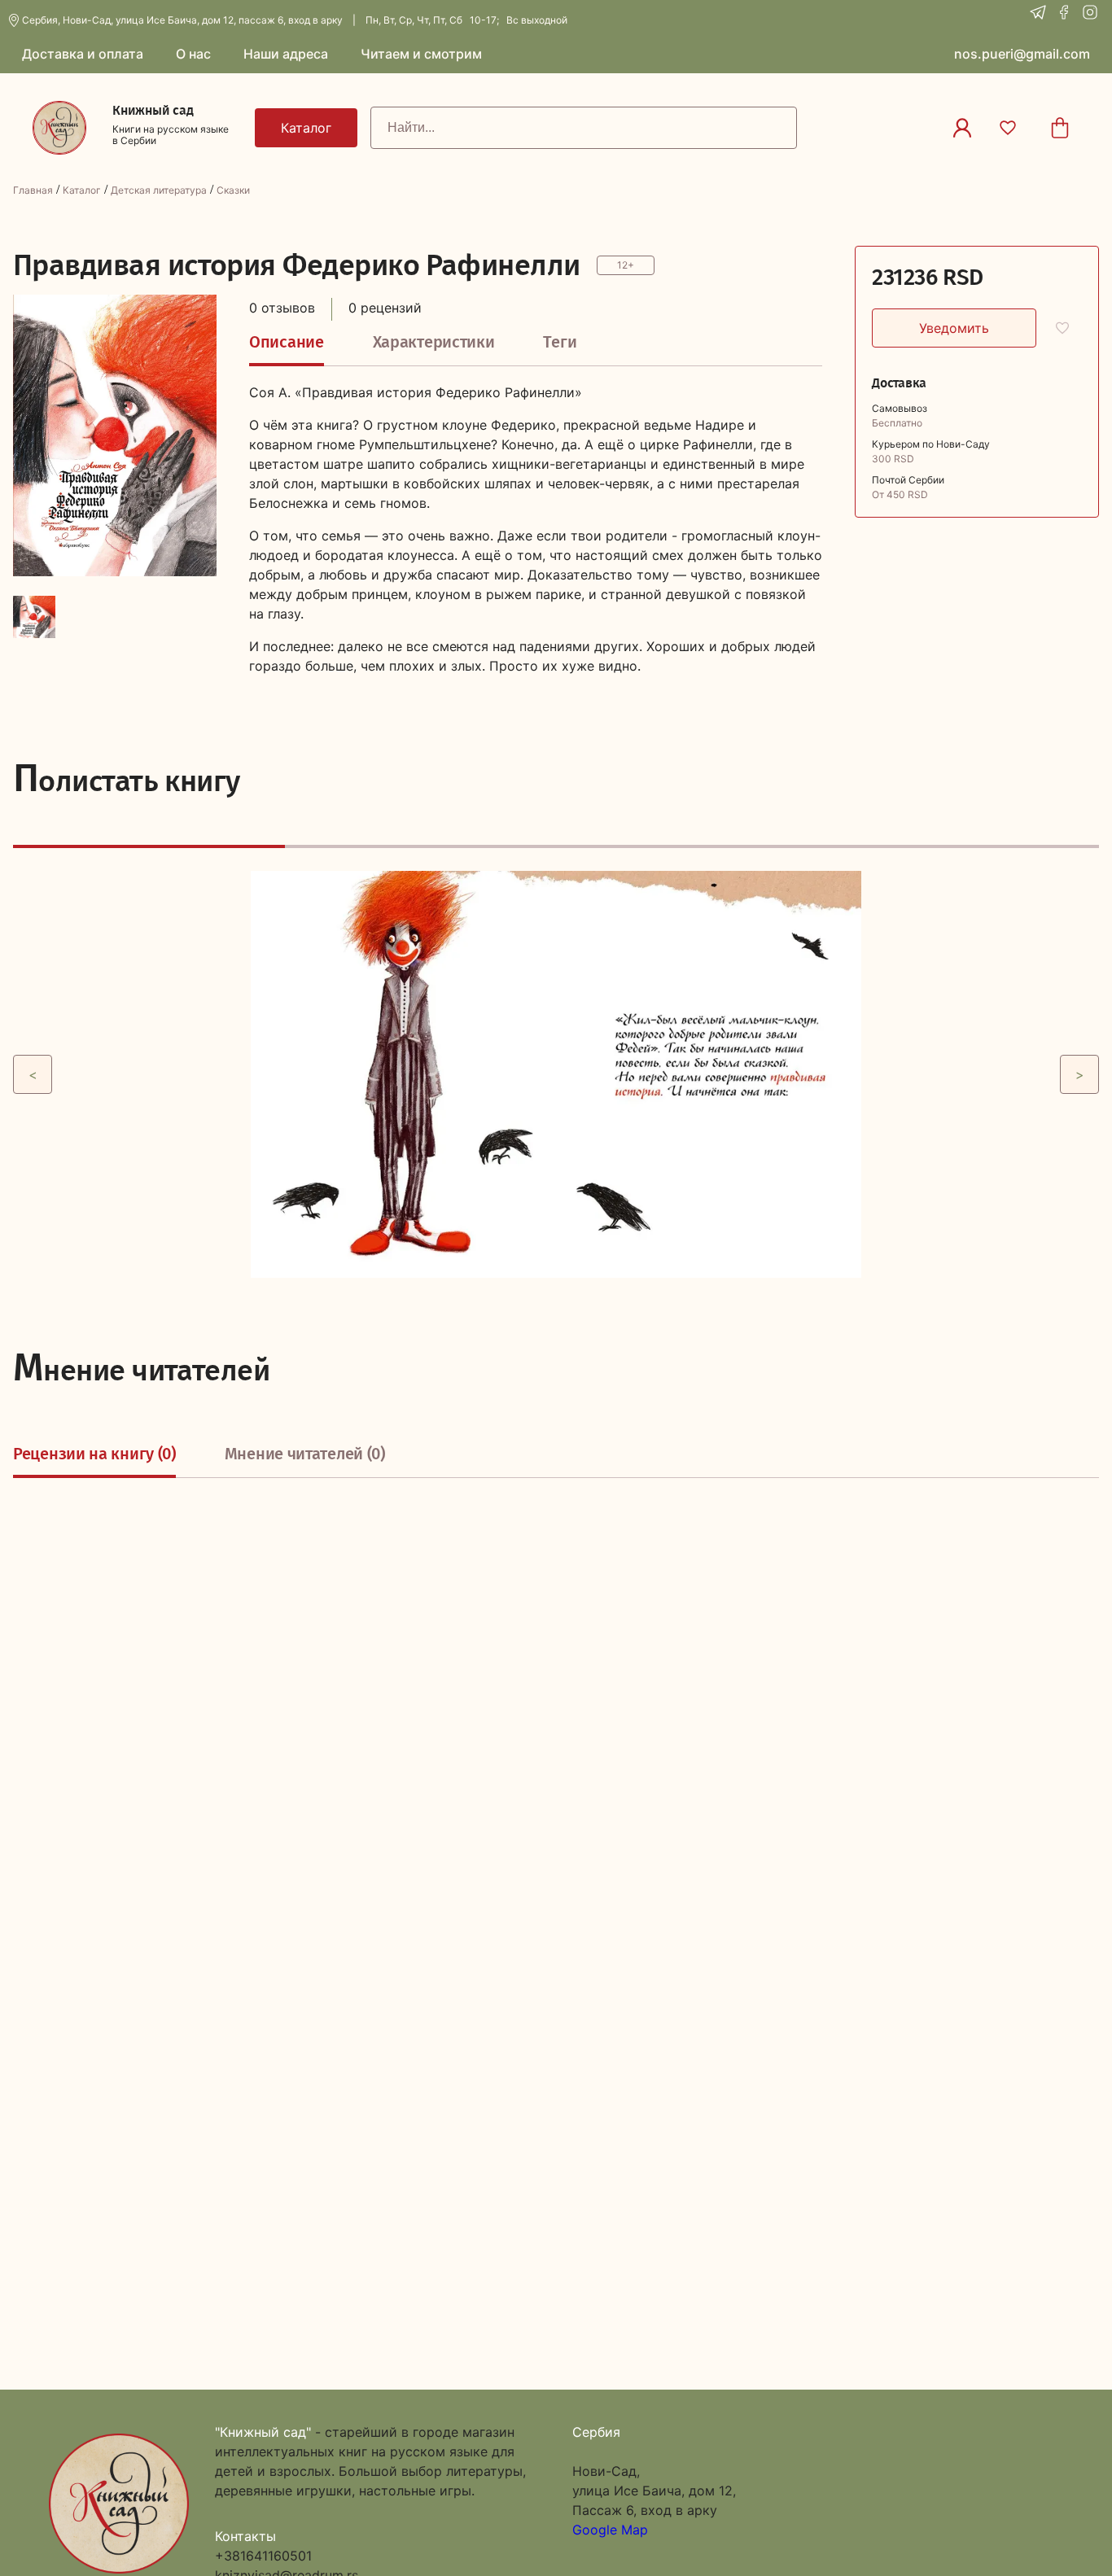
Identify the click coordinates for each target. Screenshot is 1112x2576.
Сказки (233, 190)
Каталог (82, 190)
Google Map (610, 2530)
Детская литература (159, 190)
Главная (33, 190)
